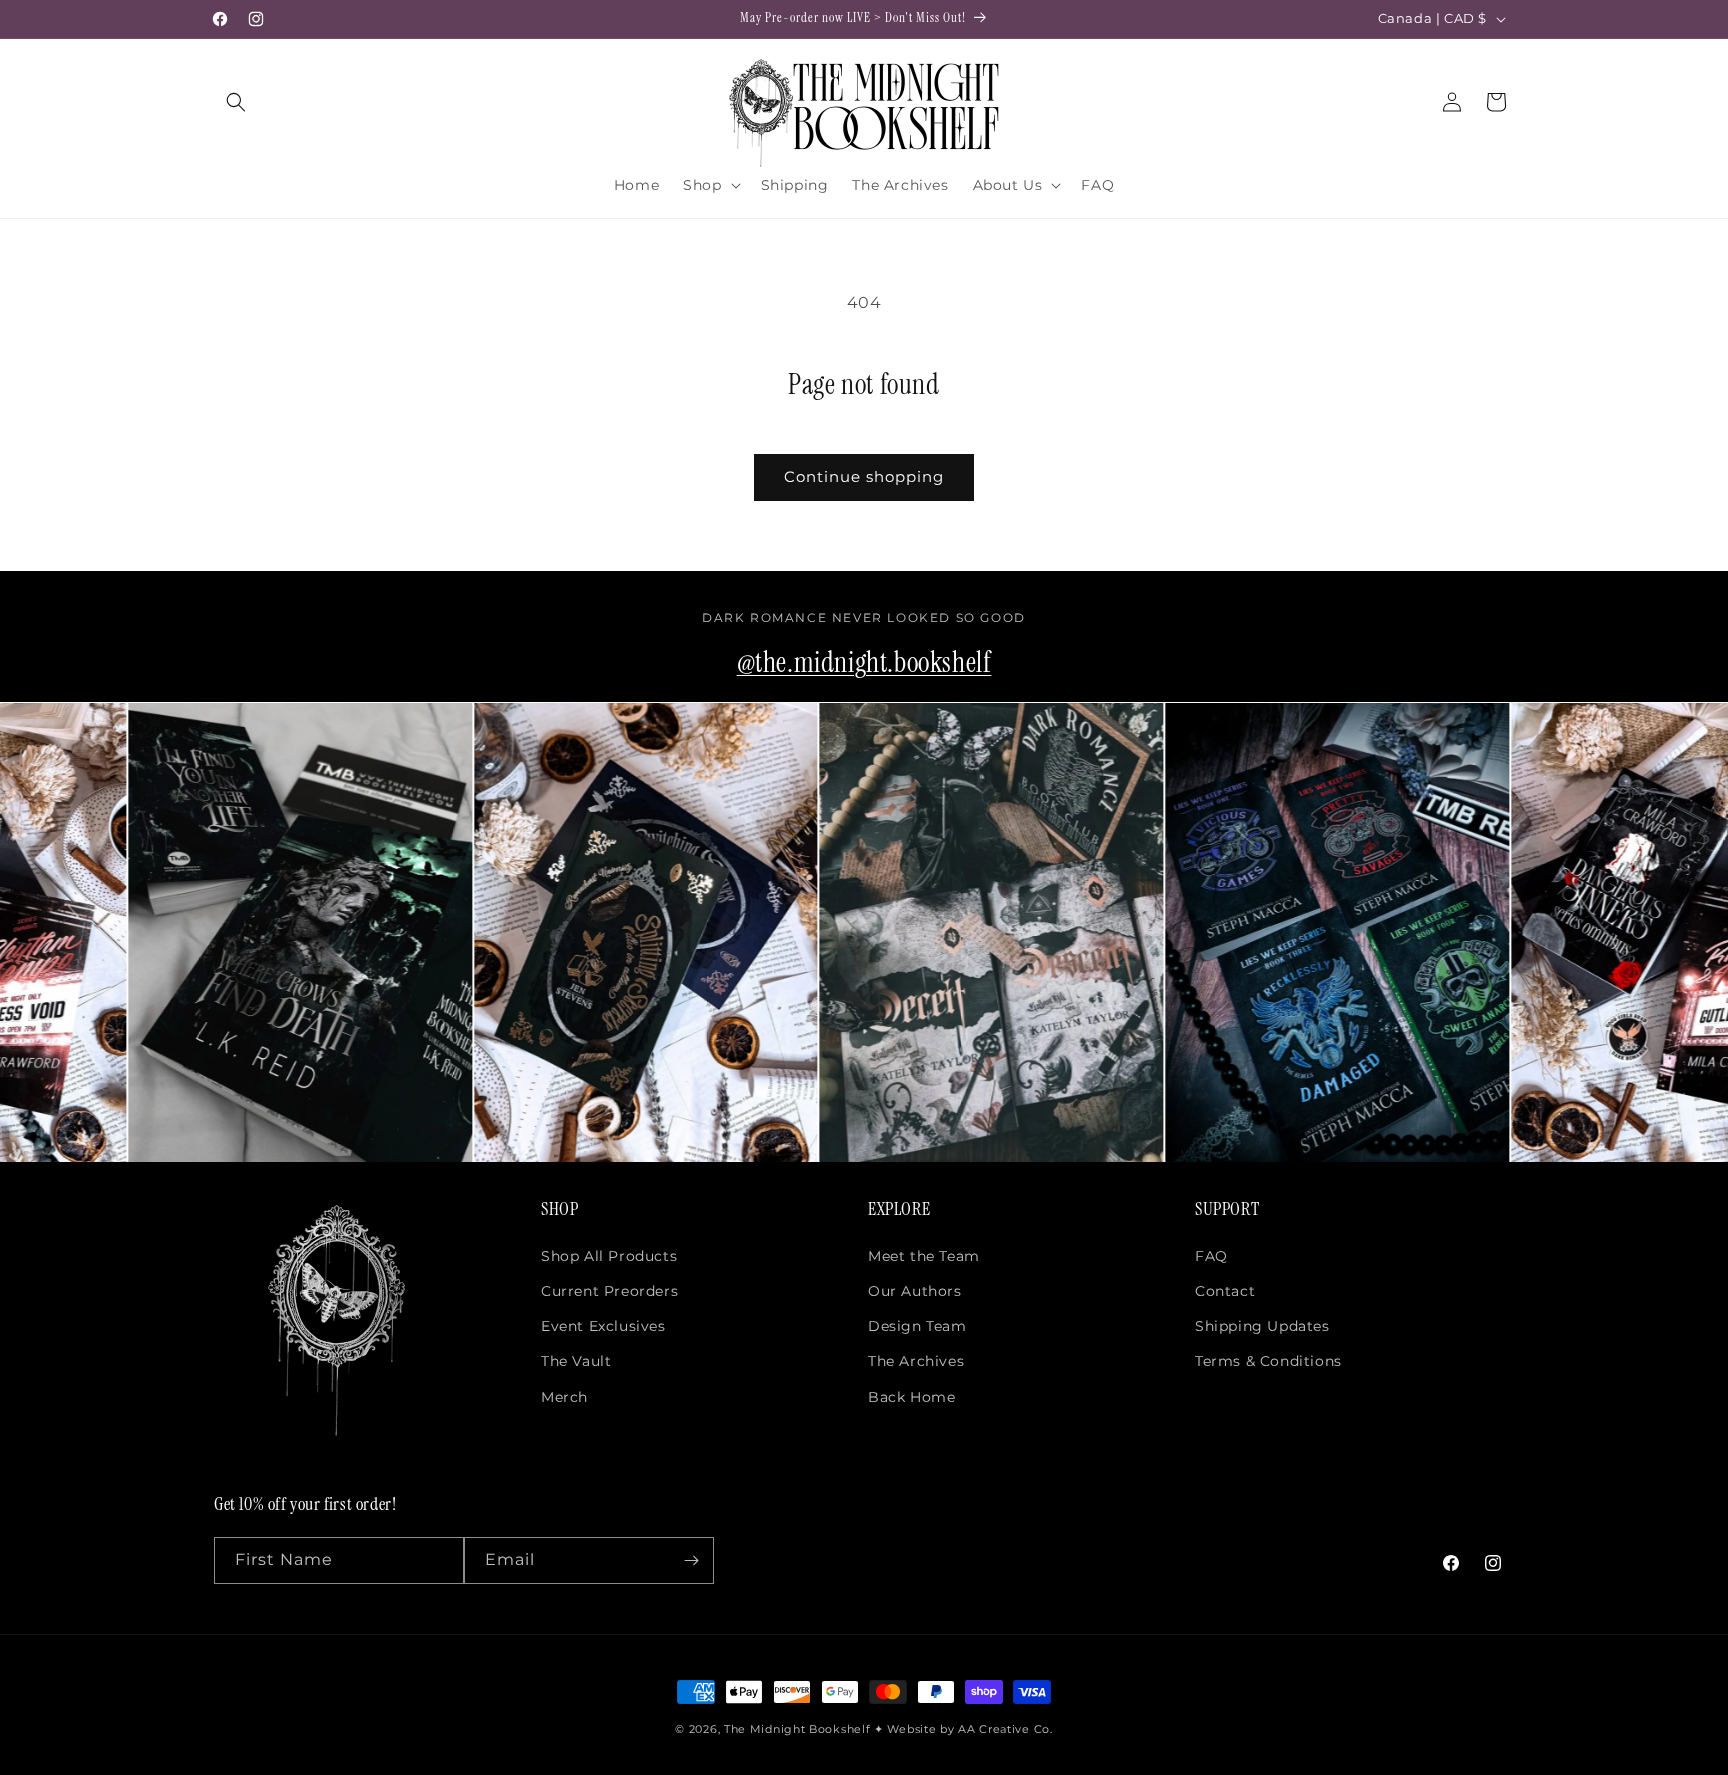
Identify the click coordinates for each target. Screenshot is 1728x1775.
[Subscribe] (691, 1560)
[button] (236, 102)
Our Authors (915, 1291)
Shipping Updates (1262, 1326)
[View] (229, 932)
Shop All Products (609, 1256)
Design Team (917, 1326)
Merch (564, 1397)
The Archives (916, 1361)
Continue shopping (864, 476)
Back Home (911, 1397)
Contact (1225, 1291)
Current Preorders (609, 1291)
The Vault (576, 1361)
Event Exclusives (603, 1326)
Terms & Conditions (1268, 1361)
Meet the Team (924, 1256)
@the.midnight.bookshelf (864, 662)
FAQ (1211, 1256)
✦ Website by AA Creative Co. (963, 1729)
